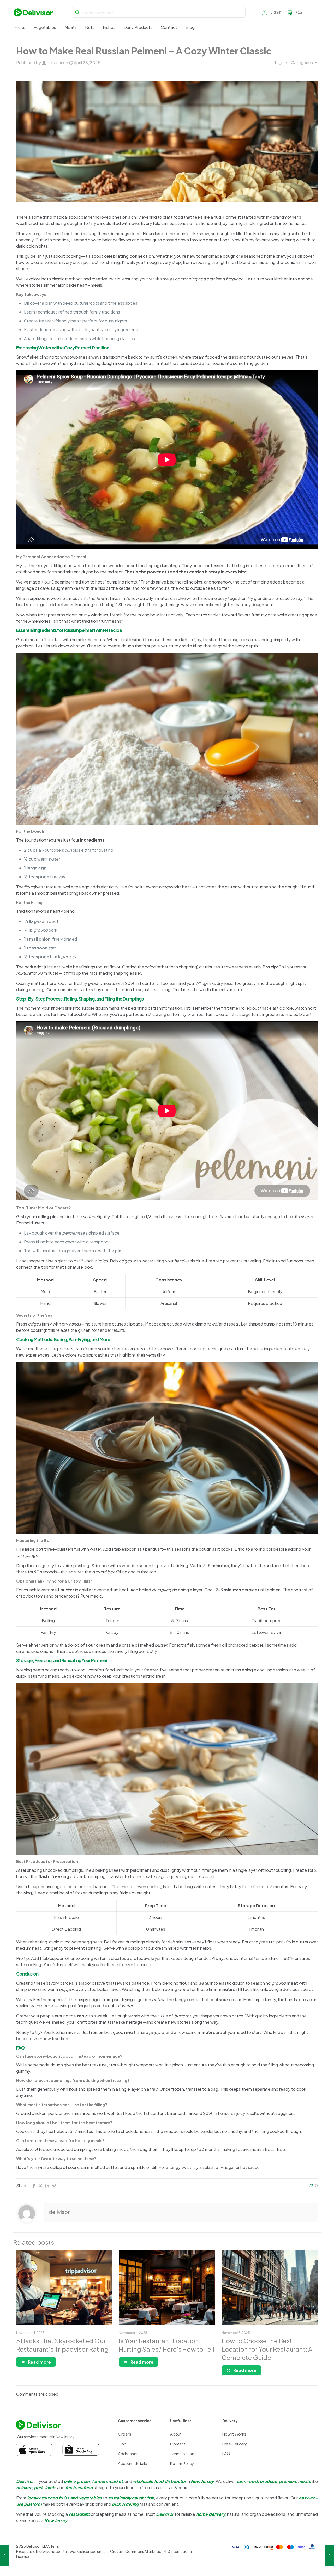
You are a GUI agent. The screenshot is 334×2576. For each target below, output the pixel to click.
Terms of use (182, 2453)
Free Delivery (235, 2444)
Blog (122, 2444)
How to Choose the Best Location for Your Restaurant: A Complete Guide (267, 2349)
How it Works (234, 2434)
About (176, 2434)
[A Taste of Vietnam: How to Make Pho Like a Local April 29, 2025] (329, 2555)
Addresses (128, 2453)
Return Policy (182, 2463)
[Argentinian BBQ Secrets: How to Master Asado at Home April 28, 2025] (5, 2555)
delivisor (55, 62)
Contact (178, 2444)
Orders (125, 2434)
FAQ (226, 2453)
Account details (132, 2463)
